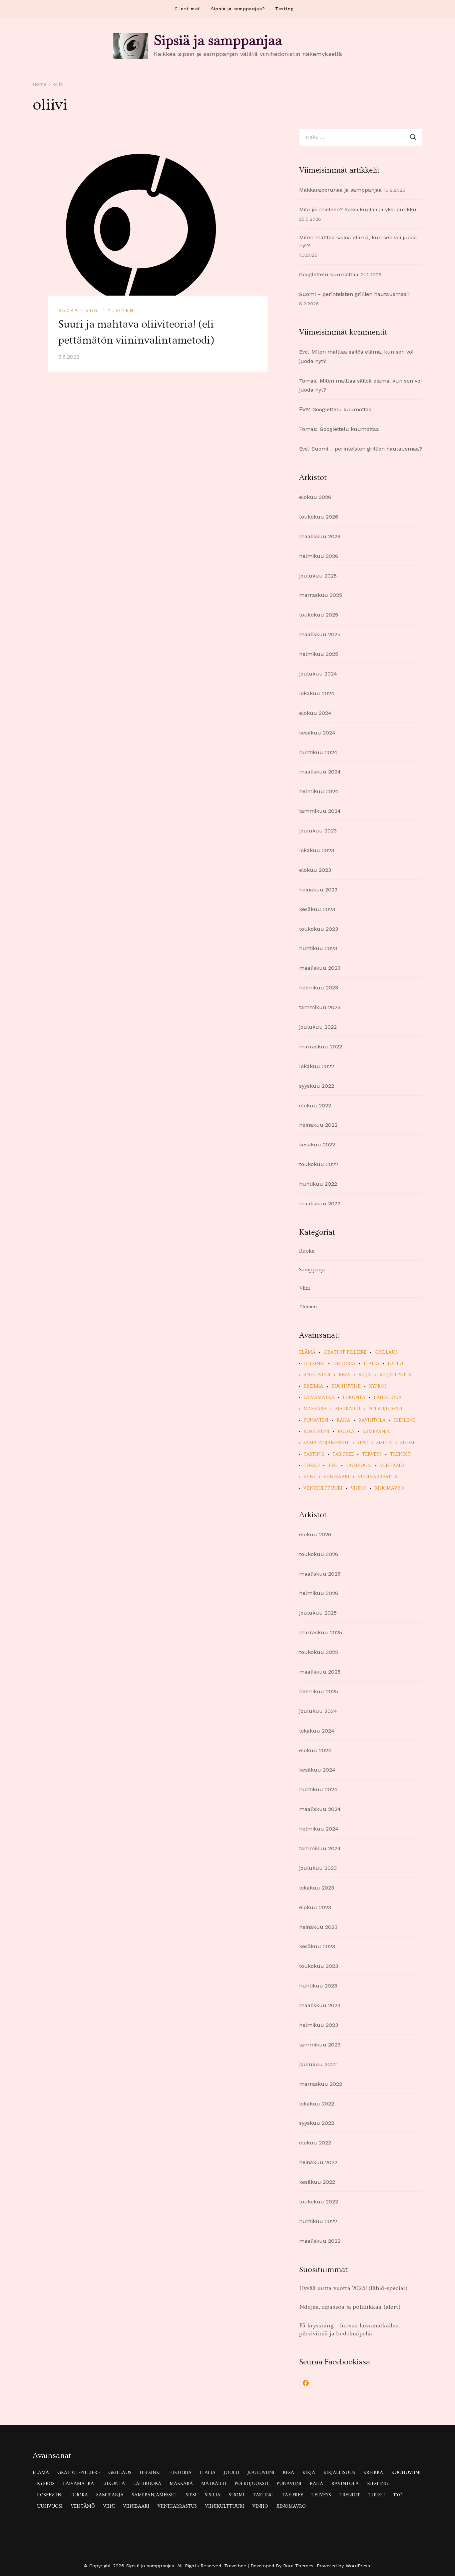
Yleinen (121, 310)
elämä (307, 1352)
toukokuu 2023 (319, 929)
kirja (365, 1375)
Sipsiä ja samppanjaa (218, 40)
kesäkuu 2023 (317, 909)
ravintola (372, 1420)
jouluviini (317, 1375)
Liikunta (354, 1398)
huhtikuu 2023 (318, 948)
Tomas (308, 381)
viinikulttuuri (323, 1488)
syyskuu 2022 (317, 1086)
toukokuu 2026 (319, 517)
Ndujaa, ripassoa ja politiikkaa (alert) (350, 2307)
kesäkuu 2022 (317, 1145)
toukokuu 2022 (319, 1164)
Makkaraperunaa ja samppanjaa (340, 190)
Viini (93, 310)
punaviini (316, 1420)
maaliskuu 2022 (320, 1204)
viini (309, 1477)
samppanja (376, 1432)
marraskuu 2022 (321, 1047)
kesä (344, 1375)
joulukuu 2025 (318, 576)
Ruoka (68, 310)
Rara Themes (298, 2566)
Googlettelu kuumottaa (329, 274)
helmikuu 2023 (319, 988)
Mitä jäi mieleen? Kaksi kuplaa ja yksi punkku (358, 209)
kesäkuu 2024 (317, 733)
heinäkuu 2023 (318, 890)
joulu (395, 1364)
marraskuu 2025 (321, 595)
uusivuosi (359, 1466)
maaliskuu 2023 (320, 968)
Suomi (408, 1443)
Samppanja (312, 1270)
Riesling (405, 1420)
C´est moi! (188, 9)
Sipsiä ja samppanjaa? (238, 9)
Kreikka (313, 1386)
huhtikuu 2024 (318, 752)
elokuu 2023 (315, 870)
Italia (372, 1364)
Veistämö (392, 1466)
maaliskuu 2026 (320, 536)
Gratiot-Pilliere (345, 1352)
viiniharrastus (377, 1477)
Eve (303, 352)
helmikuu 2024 (319, 791)
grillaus (386, 1352)
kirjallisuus (395, 1375)
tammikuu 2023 (320, 1007)
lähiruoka (388, 1398)
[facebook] (306, 2383)
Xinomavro (389, 1488)
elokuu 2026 (315, 497)
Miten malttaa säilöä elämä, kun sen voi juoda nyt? (358, 242)
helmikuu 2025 (319, 654)
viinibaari (336, 1477)
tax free (343, 1454)
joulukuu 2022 (318, 1027)
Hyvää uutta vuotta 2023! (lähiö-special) (353, 2288)
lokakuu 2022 (317, 1066)
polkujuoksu (385, 1409)
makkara (315, 1409)
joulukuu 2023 (318, 831)
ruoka (346, 1432)
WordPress (358, 2566)
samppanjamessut (326, 1443)
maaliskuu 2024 (320, 772)
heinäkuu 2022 (318, 1125)
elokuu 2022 (315, 1106)
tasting (314, 1454)
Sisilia (384, 1443)
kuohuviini (346, 1386)
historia (344, 1364)
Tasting (284, 9)
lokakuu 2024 (317, 693)
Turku (312, 1466)
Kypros (378, 1386)
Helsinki (314, 1364)
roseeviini (316, 1432)
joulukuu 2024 (318, 674)
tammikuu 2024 (320, 811)
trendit (400, 1454)
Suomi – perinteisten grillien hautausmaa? (354, 294)
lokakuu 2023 (317, 850)
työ (333, 1466)
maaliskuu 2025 (320, 634)
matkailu (348, 1409)
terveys (372, 1454)
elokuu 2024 (315, 713)
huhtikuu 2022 (318, 1184)
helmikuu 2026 (319, 556)
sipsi (363, 1443)
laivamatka (319, 1398)
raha (343, 1420)
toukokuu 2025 (319, 615)
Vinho (359, 1488)
